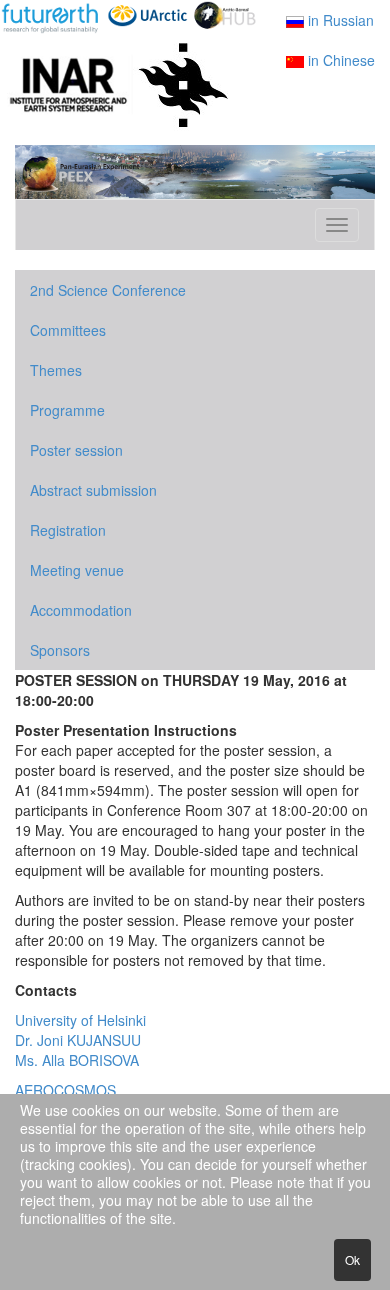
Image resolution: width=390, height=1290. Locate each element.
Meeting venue (77, 570)
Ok (352, 1259)
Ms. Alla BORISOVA (77, 1060)
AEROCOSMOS (65, 1090)
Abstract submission (93, 490)
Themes (56, 370)
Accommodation (81, 610)
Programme (67, 410)
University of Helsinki (80, 1020)
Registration (68, 530)
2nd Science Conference (108, 290)
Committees (68, 330)
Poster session (76, 450)
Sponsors (60, 650)
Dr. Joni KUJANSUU (78, 1040)
